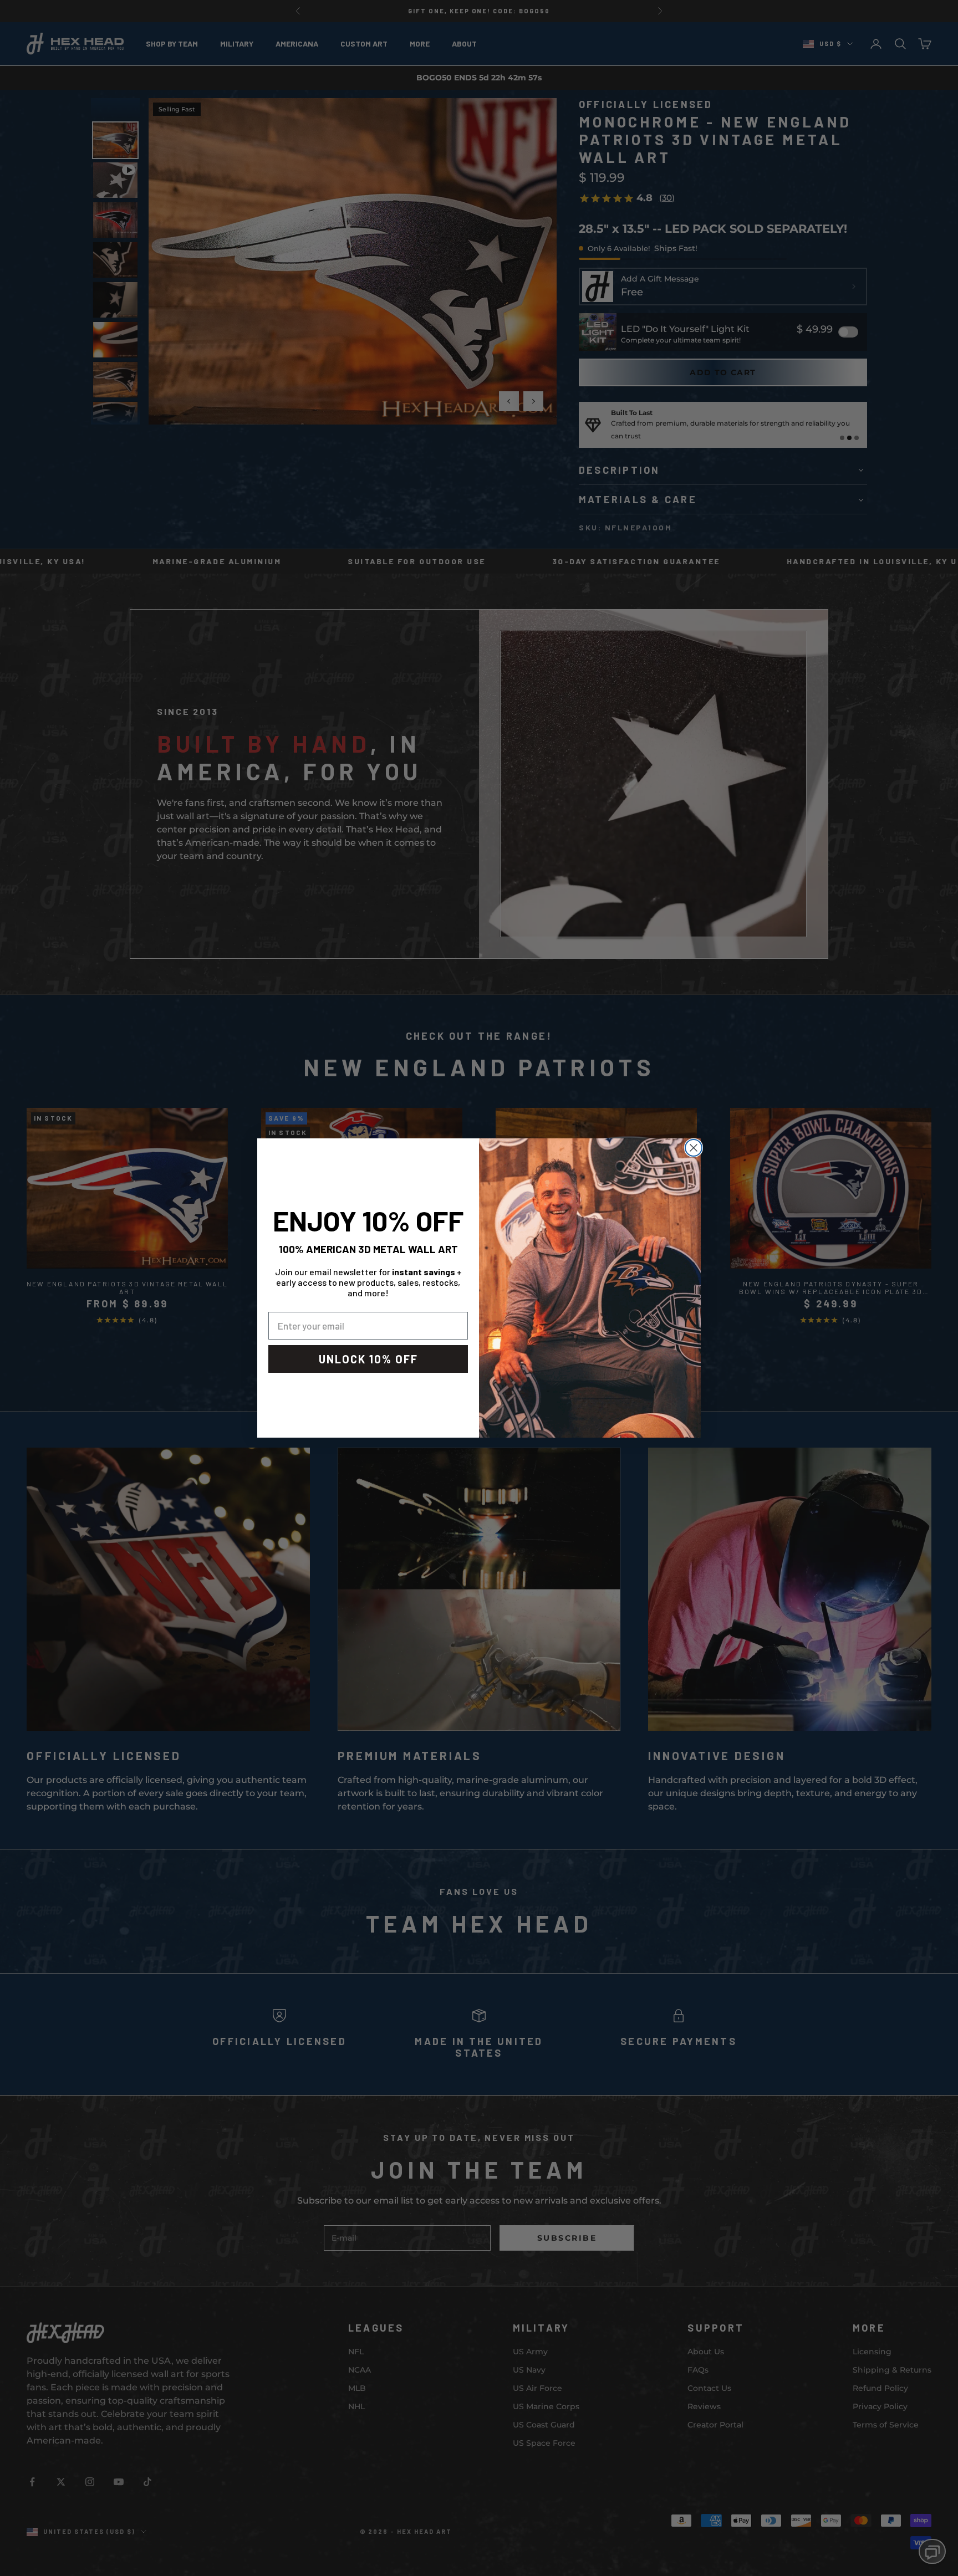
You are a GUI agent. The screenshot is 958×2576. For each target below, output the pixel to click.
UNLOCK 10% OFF (368, 1359)
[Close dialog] (694, 1148)
